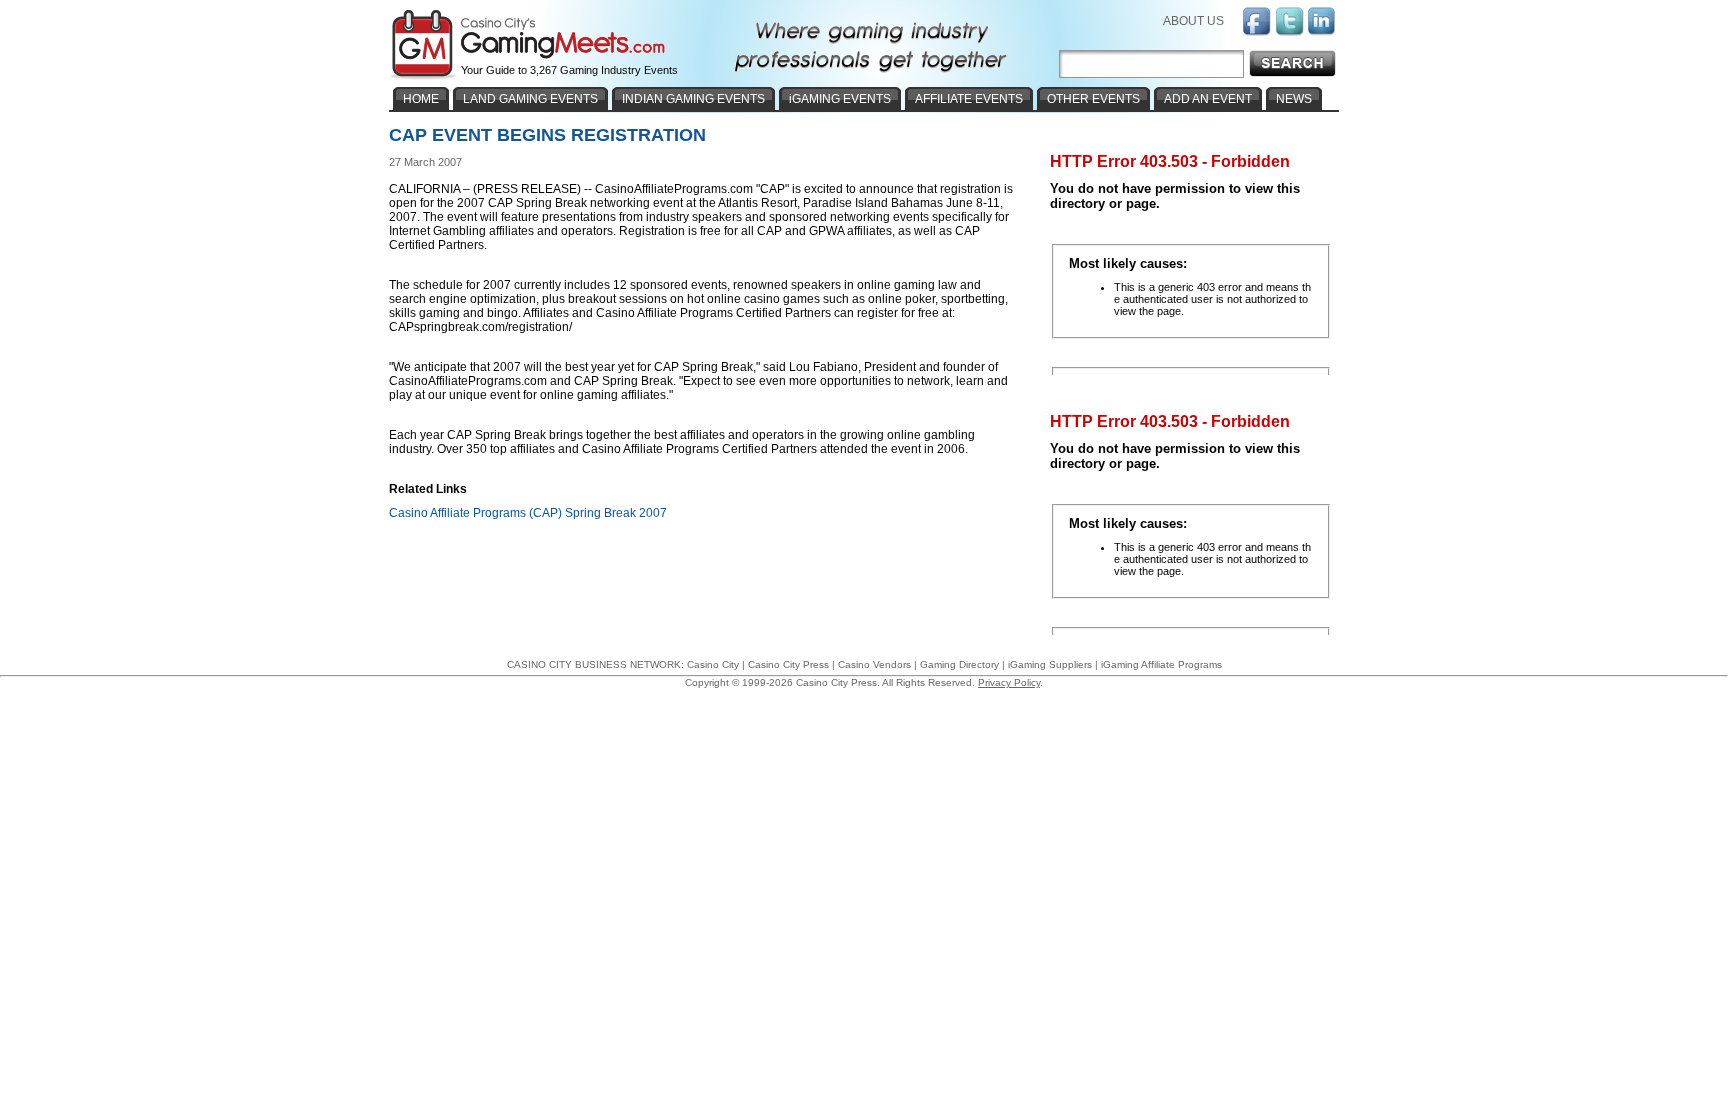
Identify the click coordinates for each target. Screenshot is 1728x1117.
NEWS (1294, 99)
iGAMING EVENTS (840, 99)
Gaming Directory (959, 664)
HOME (421, 99)
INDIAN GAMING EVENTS (693, 99)
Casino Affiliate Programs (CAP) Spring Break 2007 (528, 513)
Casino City (713, 664)
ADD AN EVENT (1208, 99)
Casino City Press (788, 664)
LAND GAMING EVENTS (530, 99)
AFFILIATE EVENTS (969, 99)
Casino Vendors (874, 664)
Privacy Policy (1009, 682)
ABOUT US (1193, 21)
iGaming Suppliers (1050, 664)
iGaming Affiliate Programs (1161, 664)
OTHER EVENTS (1093, 99)
